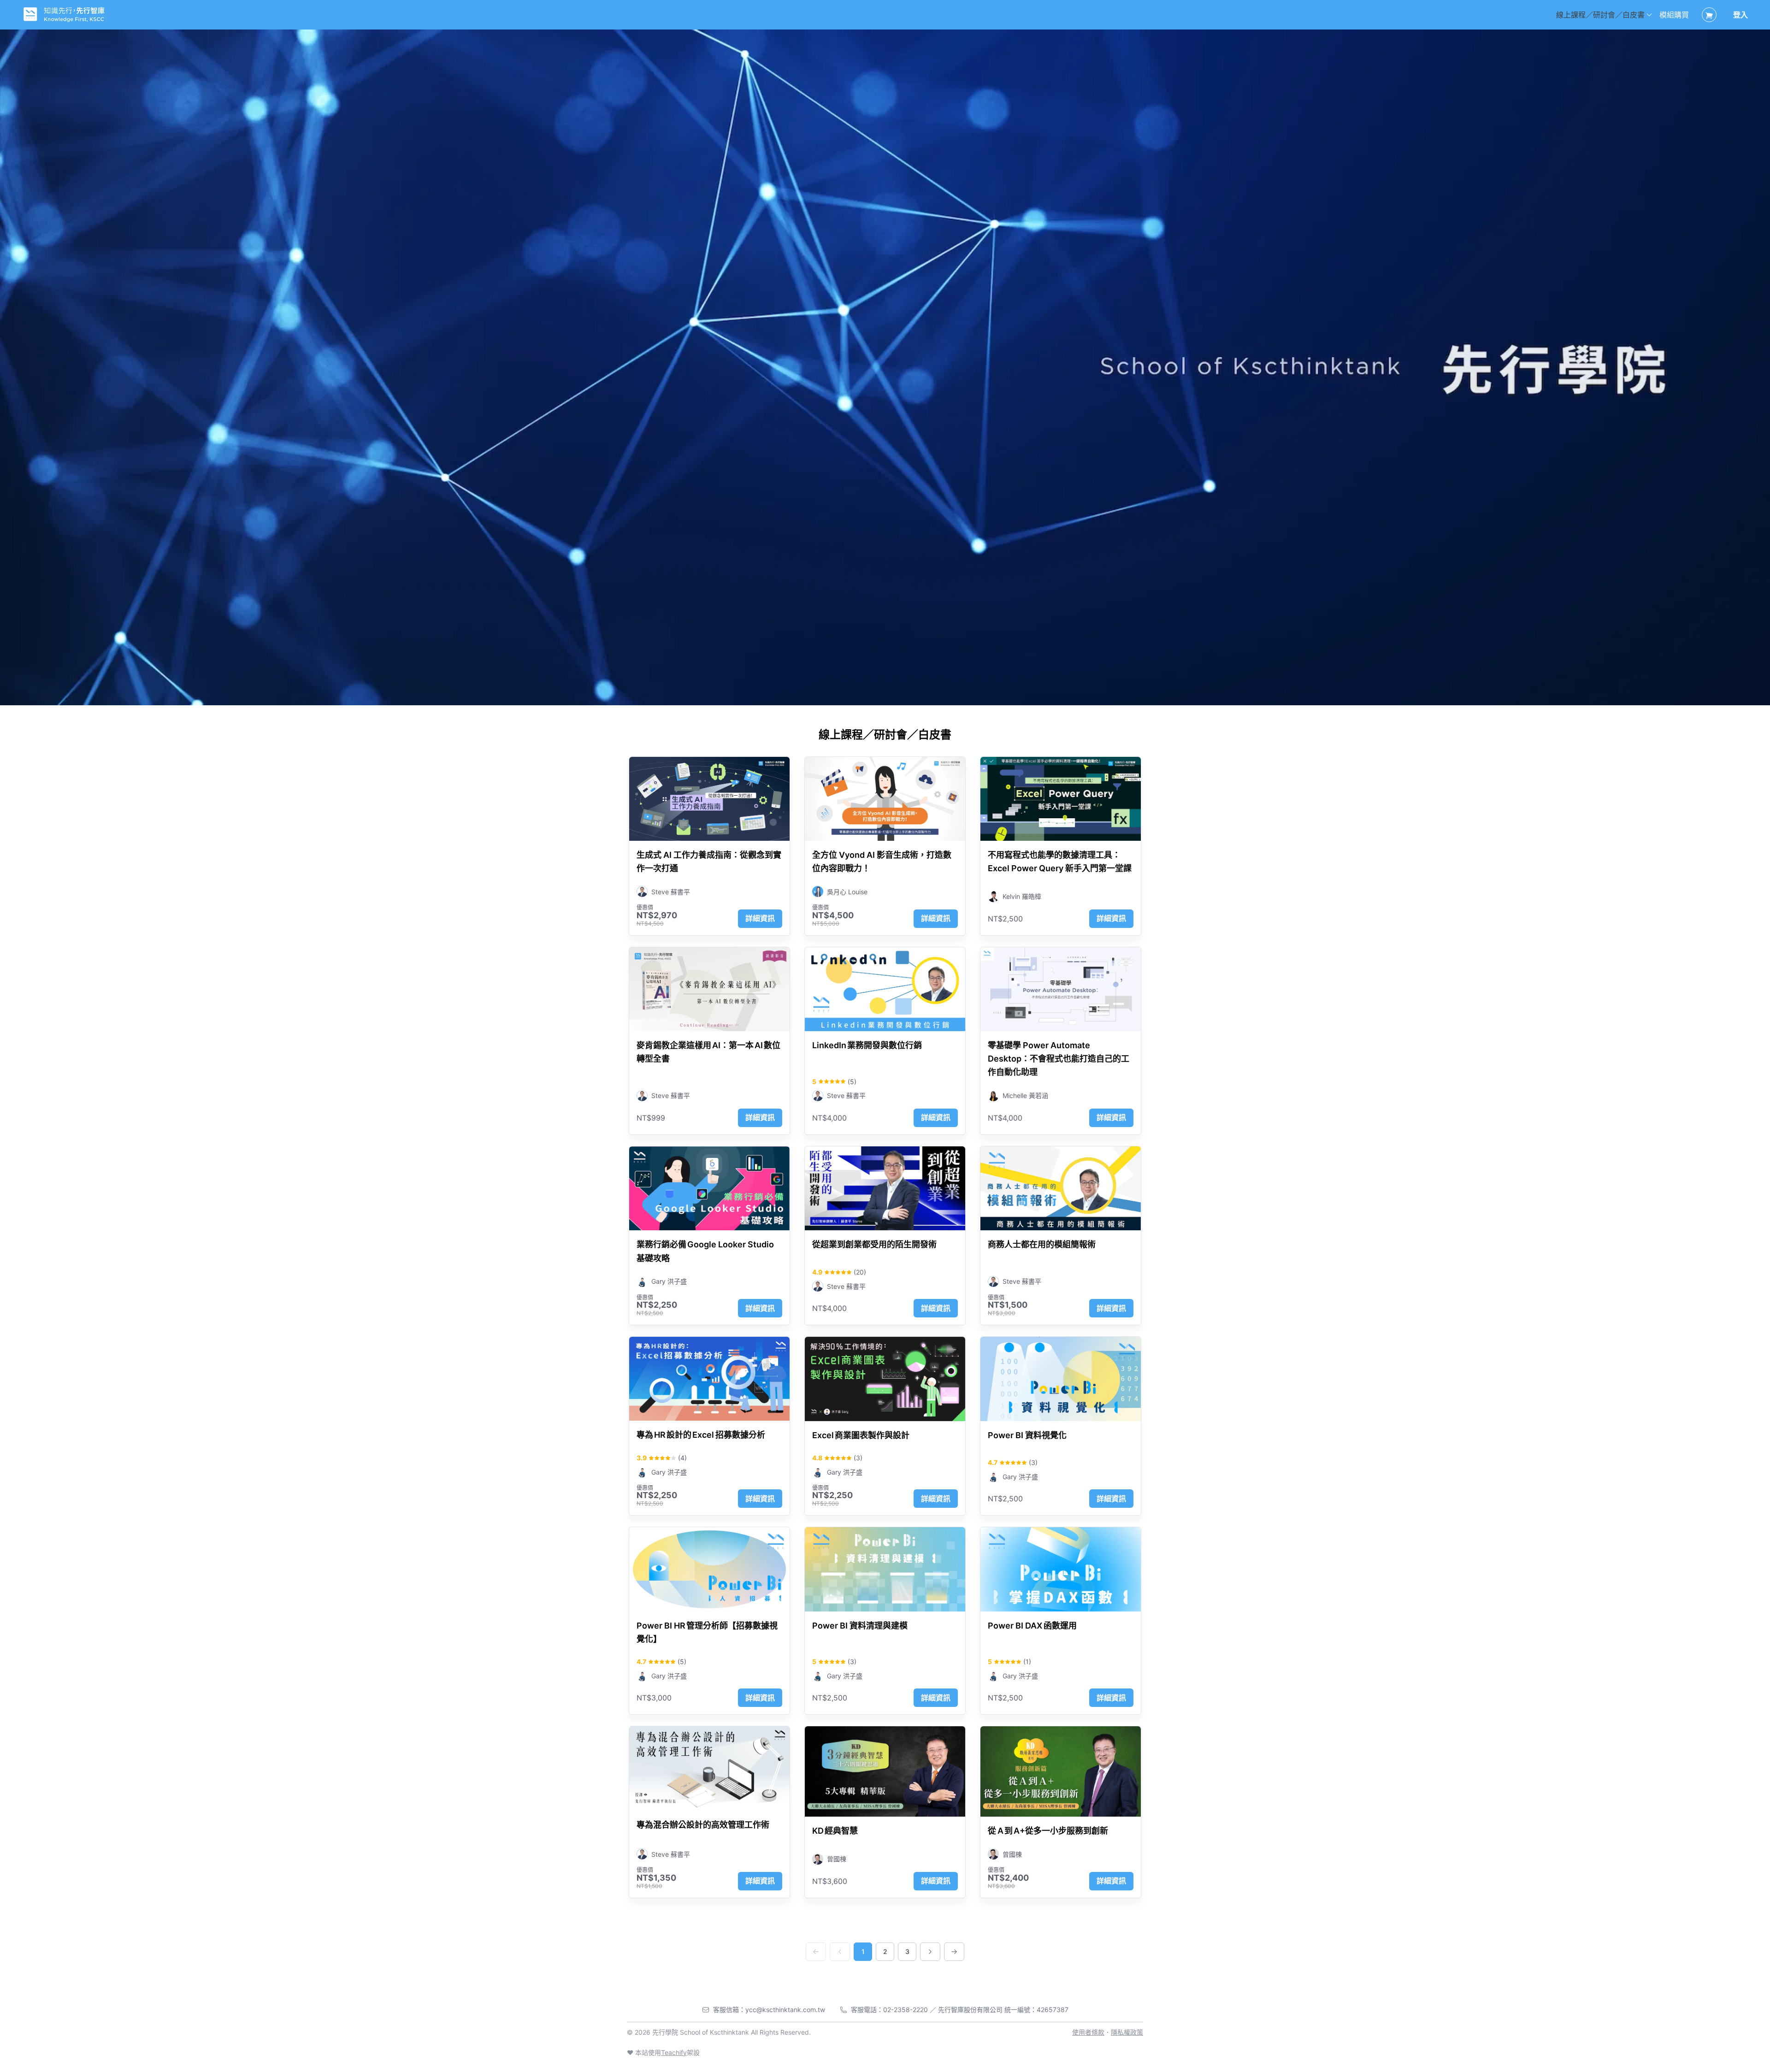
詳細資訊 (760, 918)
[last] (954, 1952)
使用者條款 (1088, 2032)
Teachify (674, 2052)
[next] (930, 1952)
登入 (1740, 15)
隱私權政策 (1127, 2032)
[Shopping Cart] (1709, 15)
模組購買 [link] (1674, 15)
